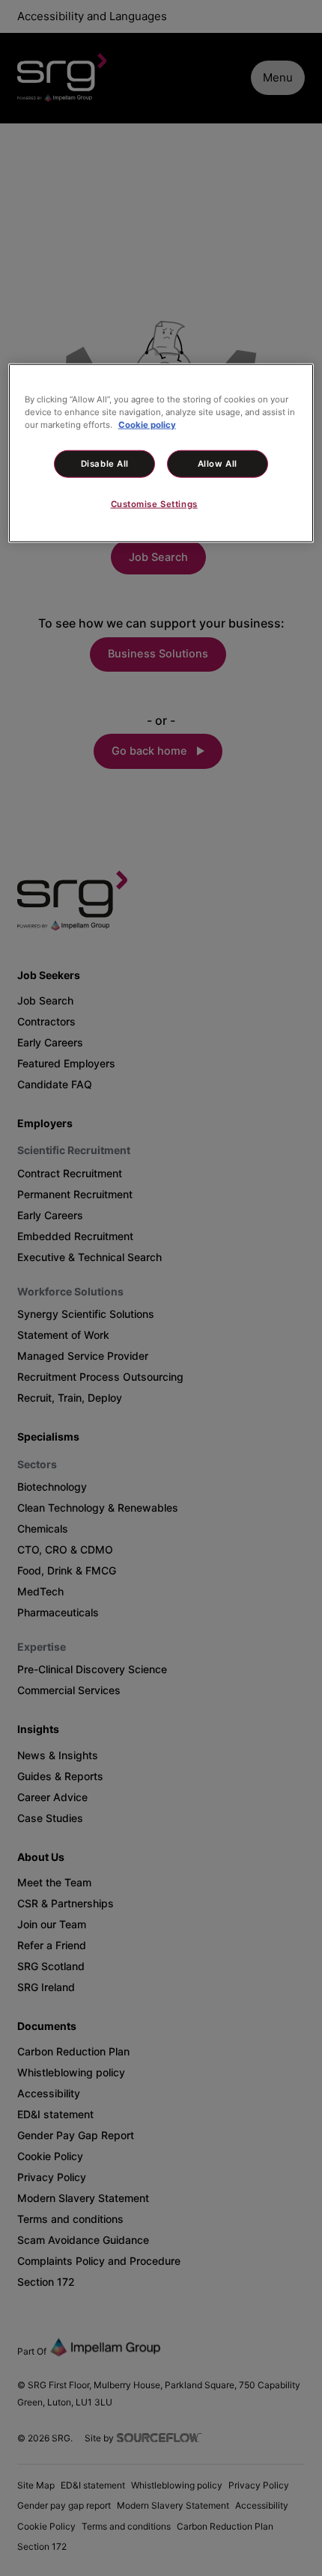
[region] (161, 453)
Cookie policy (147, 424)
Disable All (105, 464)
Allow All (218, 464)
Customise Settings (154, 504)
